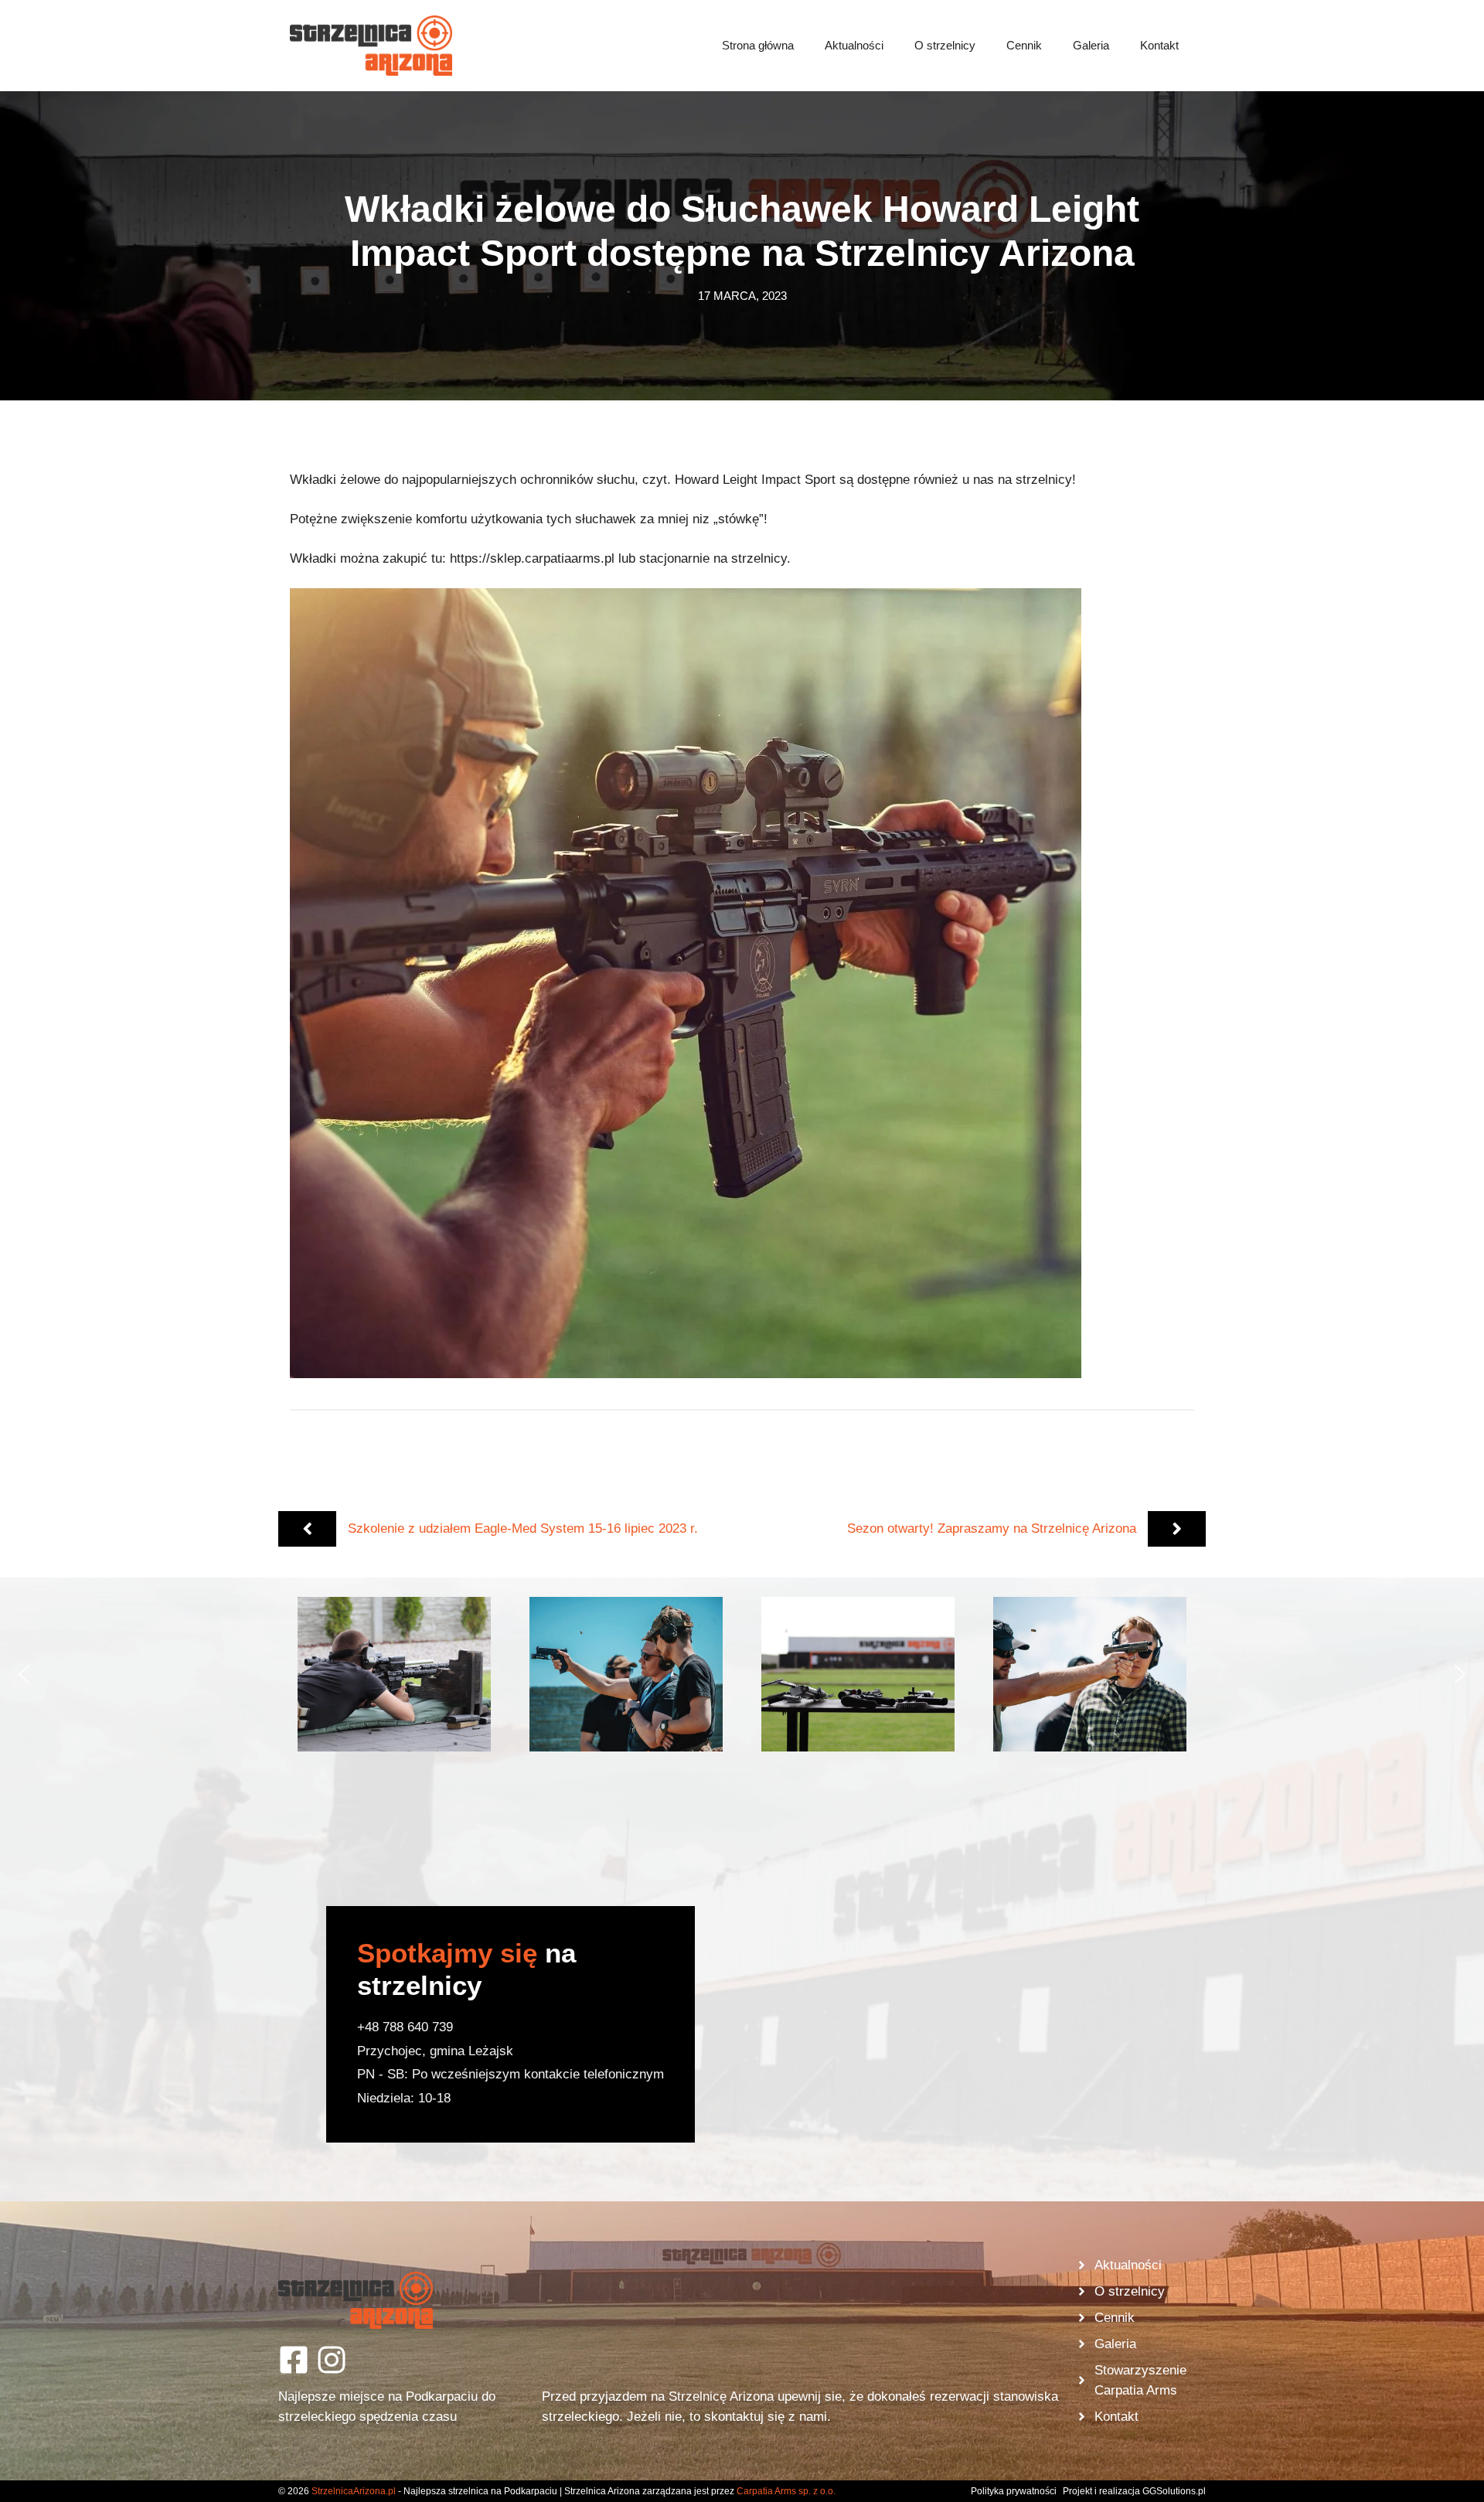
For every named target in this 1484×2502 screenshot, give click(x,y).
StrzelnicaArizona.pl (354, 2491)
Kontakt (1159, 45)
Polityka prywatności (1014, 2491)
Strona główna (758, 45)
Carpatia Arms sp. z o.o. (786, 2491)
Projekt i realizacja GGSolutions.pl (1134, 2491)
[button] (394, 1674)
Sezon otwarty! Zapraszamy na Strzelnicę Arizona (992, 1528)
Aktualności (854, 45)
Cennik (1024, 45)
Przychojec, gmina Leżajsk (435, 2051)
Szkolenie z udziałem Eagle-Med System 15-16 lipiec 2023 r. (523, 1528)
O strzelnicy (945, 45)
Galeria (1091, 45)
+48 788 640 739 (405, 2027)
